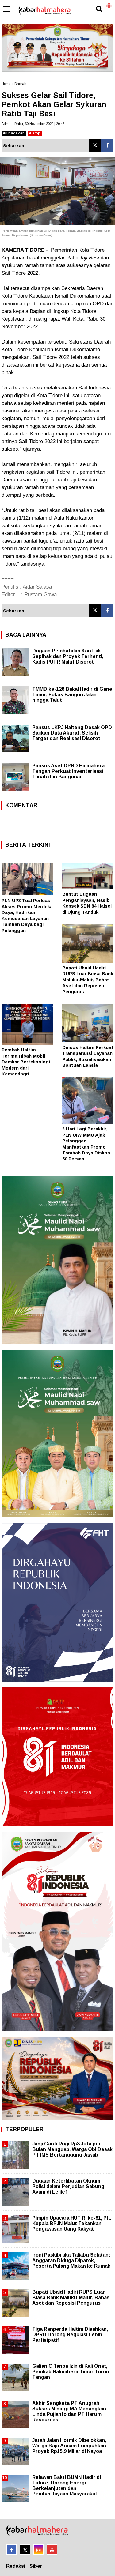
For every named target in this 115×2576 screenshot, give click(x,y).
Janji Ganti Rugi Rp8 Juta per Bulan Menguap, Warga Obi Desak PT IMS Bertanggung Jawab (72, 2149)
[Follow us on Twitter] (25, 2550)
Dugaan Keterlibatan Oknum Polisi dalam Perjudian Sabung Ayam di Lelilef (68, 2186)
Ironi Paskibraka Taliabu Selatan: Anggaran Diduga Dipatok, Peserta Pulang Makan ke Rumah (71, 2260)
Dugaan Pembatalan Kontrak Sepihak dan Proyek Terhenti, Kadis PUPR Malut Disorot (68, 656)
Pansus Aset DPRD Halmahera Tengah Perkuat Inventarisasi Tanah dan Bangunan (68, 771)
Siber (36, 2566)
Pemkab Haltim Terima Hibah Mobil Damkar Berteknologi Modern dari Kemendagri (26, 1062)
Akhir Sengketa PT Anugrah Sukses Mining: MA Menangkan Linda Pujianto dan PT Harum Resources (69, 2412)
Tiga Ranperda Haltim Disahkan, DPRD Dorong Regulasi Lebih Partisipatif (70, 2335)
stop (36, 133)
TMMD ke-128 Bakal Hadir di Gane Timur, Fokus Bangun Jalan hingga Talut (72, 695)
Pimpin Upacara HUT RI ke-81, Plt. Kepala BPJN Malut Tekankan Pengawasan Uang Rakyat (72, 2223)
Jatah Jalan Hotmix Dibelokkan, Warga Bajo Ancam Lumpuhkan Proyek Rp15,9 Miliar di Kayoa (69, 2446)
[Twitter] (95, 145)
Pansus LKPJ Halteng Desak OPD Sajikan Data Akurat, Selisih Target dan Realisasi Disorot (72, 733)
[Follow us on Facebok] (11, 2550)
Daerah (20, 84)
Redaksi (16, 2566)
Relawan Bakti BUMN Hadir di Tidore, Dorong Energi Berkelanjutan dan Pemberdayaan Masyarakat (67, 2486)
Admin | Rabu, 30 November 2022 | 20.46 (33, 124)
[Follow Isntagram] (38, 2550)
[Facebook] (107, 145)
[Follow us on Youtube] (52, 2550)
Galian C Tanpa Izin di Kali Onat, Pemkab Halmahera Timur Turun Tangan (71, 2372)
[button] (109, 3)
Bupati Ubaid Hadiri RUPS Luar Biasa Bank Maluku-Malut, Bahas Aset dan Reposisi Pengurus (88, 980)
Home (6, 84)
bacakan (16, 133)
